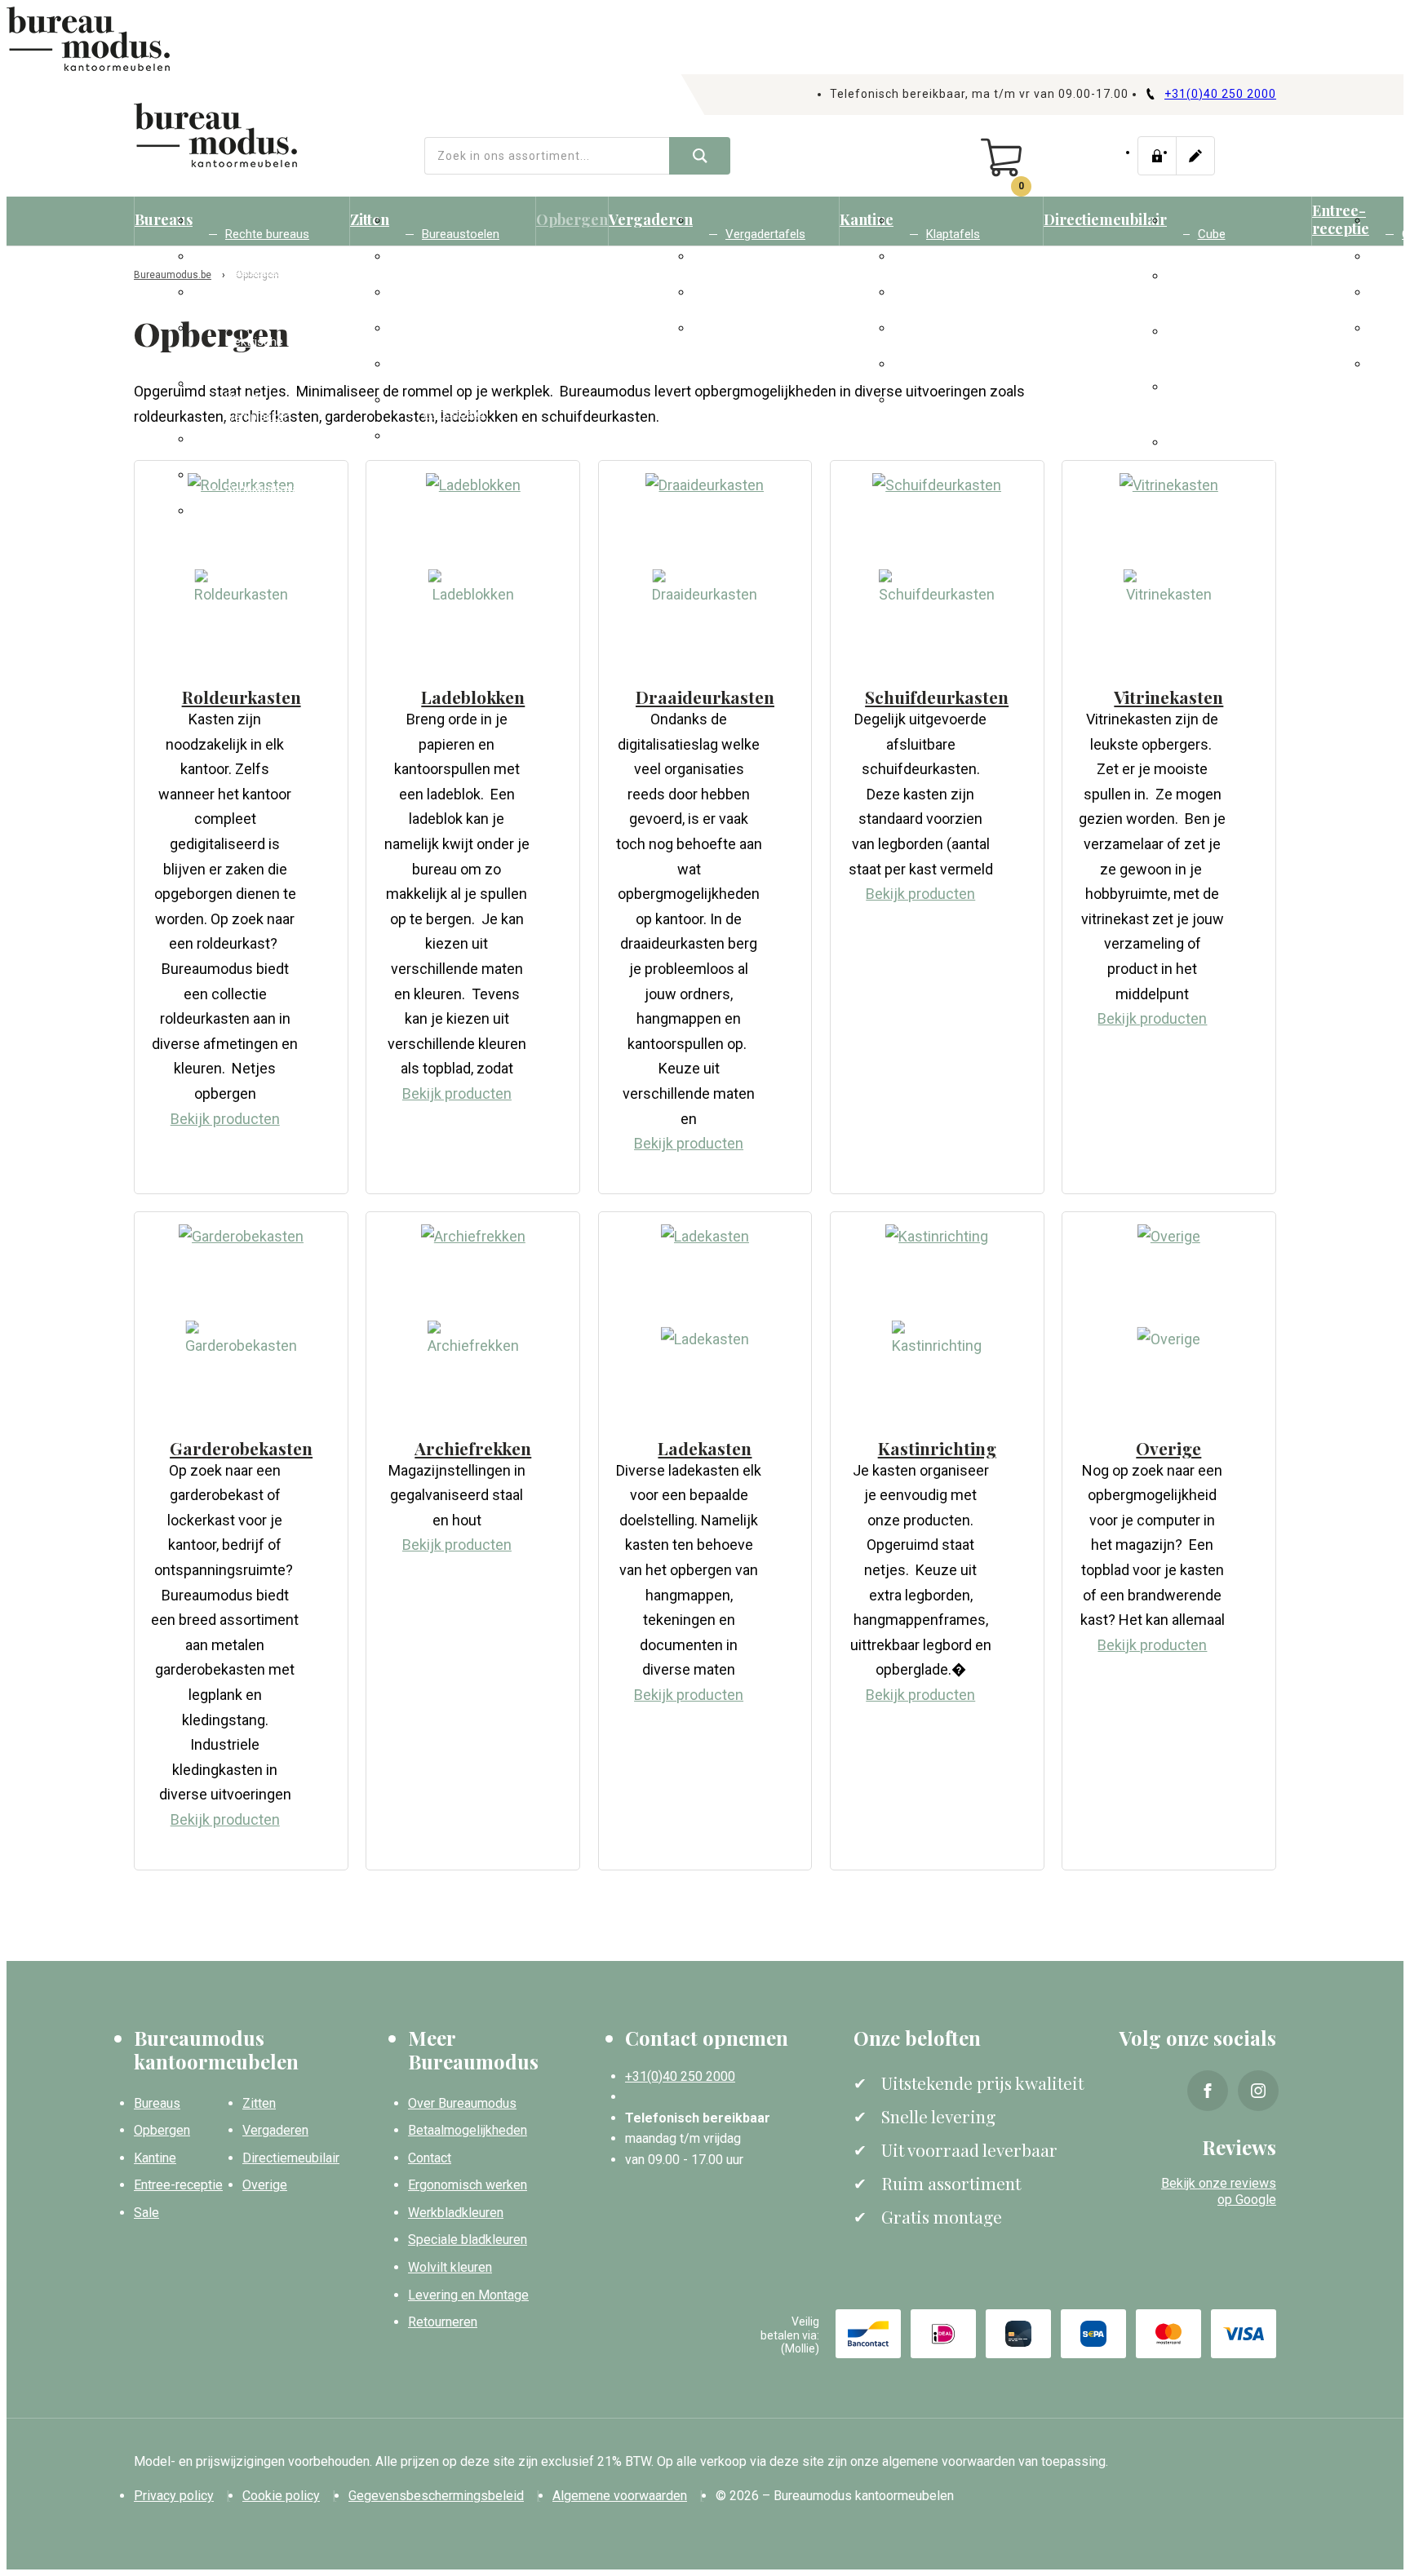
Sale (146, 2213)
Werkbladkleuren (456, 2213)
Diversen (445, 449)
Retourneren (443, 2322)
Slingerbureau (262, 306)
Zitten (370, 219)
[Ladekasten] (705, 1236)
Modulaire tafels (769, 306)
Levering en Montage (468, 2295)
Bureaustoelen (461, 234)
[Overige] (1169, 1236)
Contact (430, 2158)
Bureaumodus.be (173, 275)
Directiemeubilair (1105, 219)
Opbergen (572, 219)
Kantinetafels (761, 342)
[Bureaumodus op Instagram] (1258, 2091)
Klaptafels (953, 234)
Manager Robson (1223, 410)
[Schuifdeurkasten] (937, 485)
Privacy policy (174, 2496)
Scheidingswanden (275, 489)
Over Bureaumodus (462, 2103)
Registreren (1195, 156)
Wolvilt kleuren (450, 2267)
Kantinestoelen (462, 342)
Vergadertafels (765, 234)
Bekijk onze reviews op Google (1219, 2192)
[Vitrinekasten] (1169, 485)
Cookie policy (281, 2496)
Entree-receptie (1341, 219)
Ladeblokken (259, 453)
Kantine (867, 219)
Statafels (951, 306)
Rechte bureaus (267, 234)
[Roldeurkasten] (241, 589)
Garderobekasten (972, 414)
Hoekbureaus (261, 270)
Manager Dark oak (1235, 355)
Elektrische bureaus (254, 352)
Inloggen (1157, 156)
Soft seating (455, 270)
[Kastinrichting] (937, 1236)
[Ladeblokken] (473, 485)
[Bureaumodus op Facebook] (1208, 2091)
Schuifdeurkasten (937, 697)
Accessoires (259, 524)
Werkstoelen (455, 414)
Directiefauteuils (1243, 456)
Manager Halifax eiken (1241, 299)
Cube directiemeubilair (1242, 244)
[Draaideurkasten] (705, 485)
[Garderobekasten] (241, 1236)
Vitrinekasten (1168, 697)
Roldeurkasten (242, 697)
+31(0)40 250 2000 (1220, 94)
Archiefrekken (473, 1448)
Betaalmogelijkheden (468, 2130)
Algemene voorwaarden (620, 2496)
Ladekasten (705, 1448)
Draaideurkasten (705, 697)
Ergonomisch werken (468, 2185)
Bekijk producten (225, 1119)
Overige (1168, 1448)
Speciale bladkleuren (468, 2240)
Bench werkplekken (258, 407)
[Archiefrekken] (473, 1236)
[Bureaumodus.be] (215, 135)
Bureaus (164, 219)
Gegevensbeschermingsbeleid (436, 2496)
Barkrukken (451, 378)
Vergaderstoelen (466, 306)
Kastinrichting (937, 1448)
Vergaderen (651, 219)
